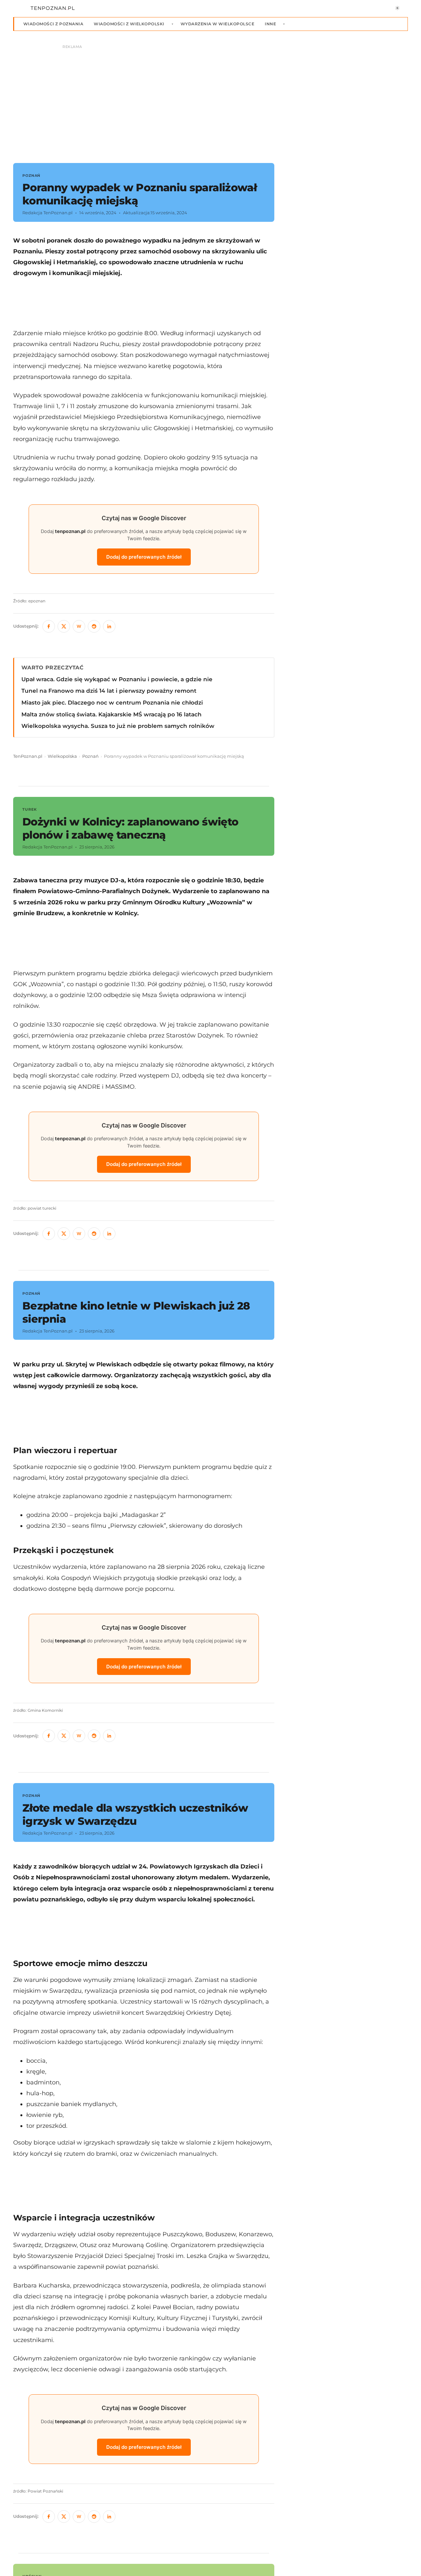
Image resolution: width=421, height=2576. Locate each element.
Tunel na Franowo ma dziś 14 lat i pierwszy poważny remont (109, 691)
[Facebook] (49, 626)
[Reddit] (94, 626)
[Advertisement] (144, 303)
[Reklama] (210, 101)
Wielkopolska (62, 756)
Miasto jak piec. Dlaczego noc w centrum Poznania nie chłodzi (112, 703)
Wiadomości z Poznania (53, 24)
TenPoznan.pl (28, 756)
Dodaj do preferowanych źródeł (144, 557)
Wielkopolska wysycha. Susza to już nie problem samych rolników (118, 726)
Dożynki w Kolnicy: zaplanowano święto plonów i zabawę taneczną (130, 828)
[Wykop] (79, 626)
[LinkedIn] (109, 626)
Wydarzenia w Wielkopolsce (217, 24)
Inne (270, 24)
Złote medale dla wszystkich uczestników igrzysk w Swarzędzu (135, 1814)
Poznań (90, 756)
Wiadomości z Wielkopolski (129, 24)
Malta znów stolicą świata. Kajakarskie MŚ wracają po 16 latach (111, 714)
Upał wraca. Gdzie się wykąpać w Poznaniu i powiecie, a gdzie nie (117, 679)
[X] (64, 626)
